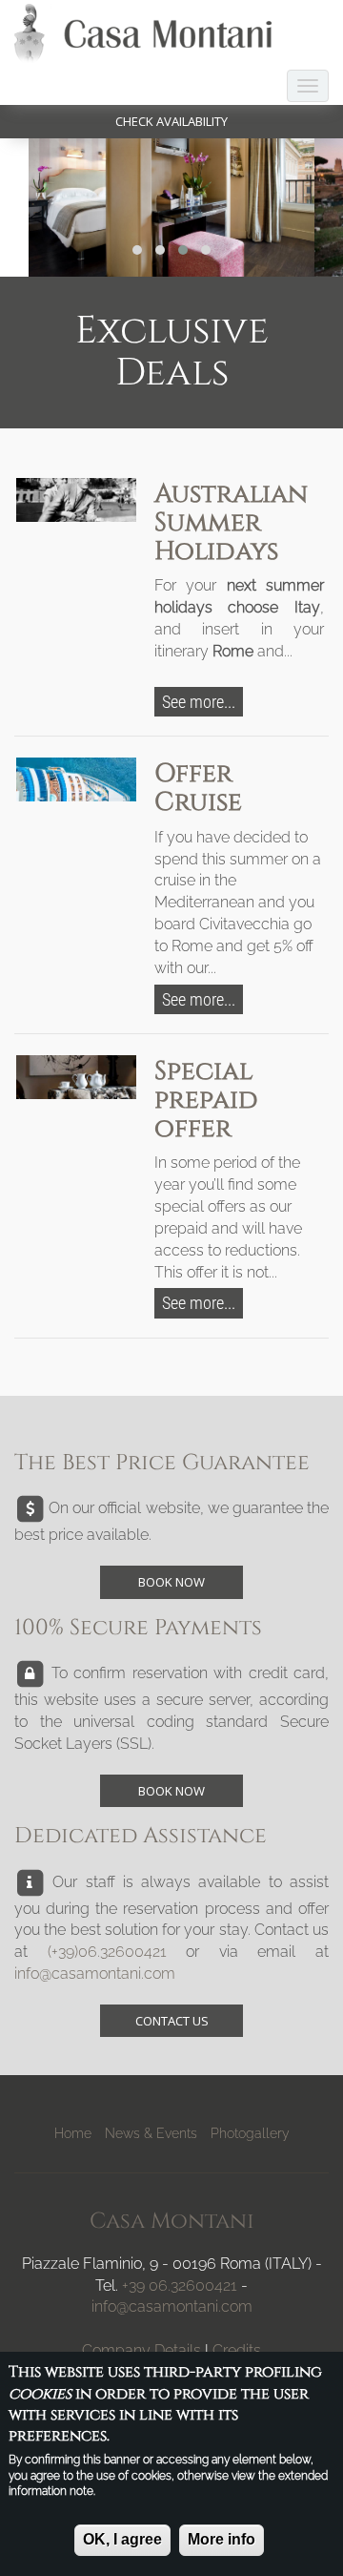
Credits (237, 2350)
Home (73, 2133)
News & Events (151, 2133)
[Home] (148, 33)
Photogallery (250, 2133)
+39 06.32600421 (180, 2285)
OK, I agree (122, 2539)
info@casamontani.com (95, 1974)
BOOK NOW (171, 1582)
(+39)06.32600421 (107, 1952)
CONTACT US (172, 2021)
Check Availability (171, 121)
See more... (199, 702)
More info (222, 2539)
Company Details (141, 2350)
